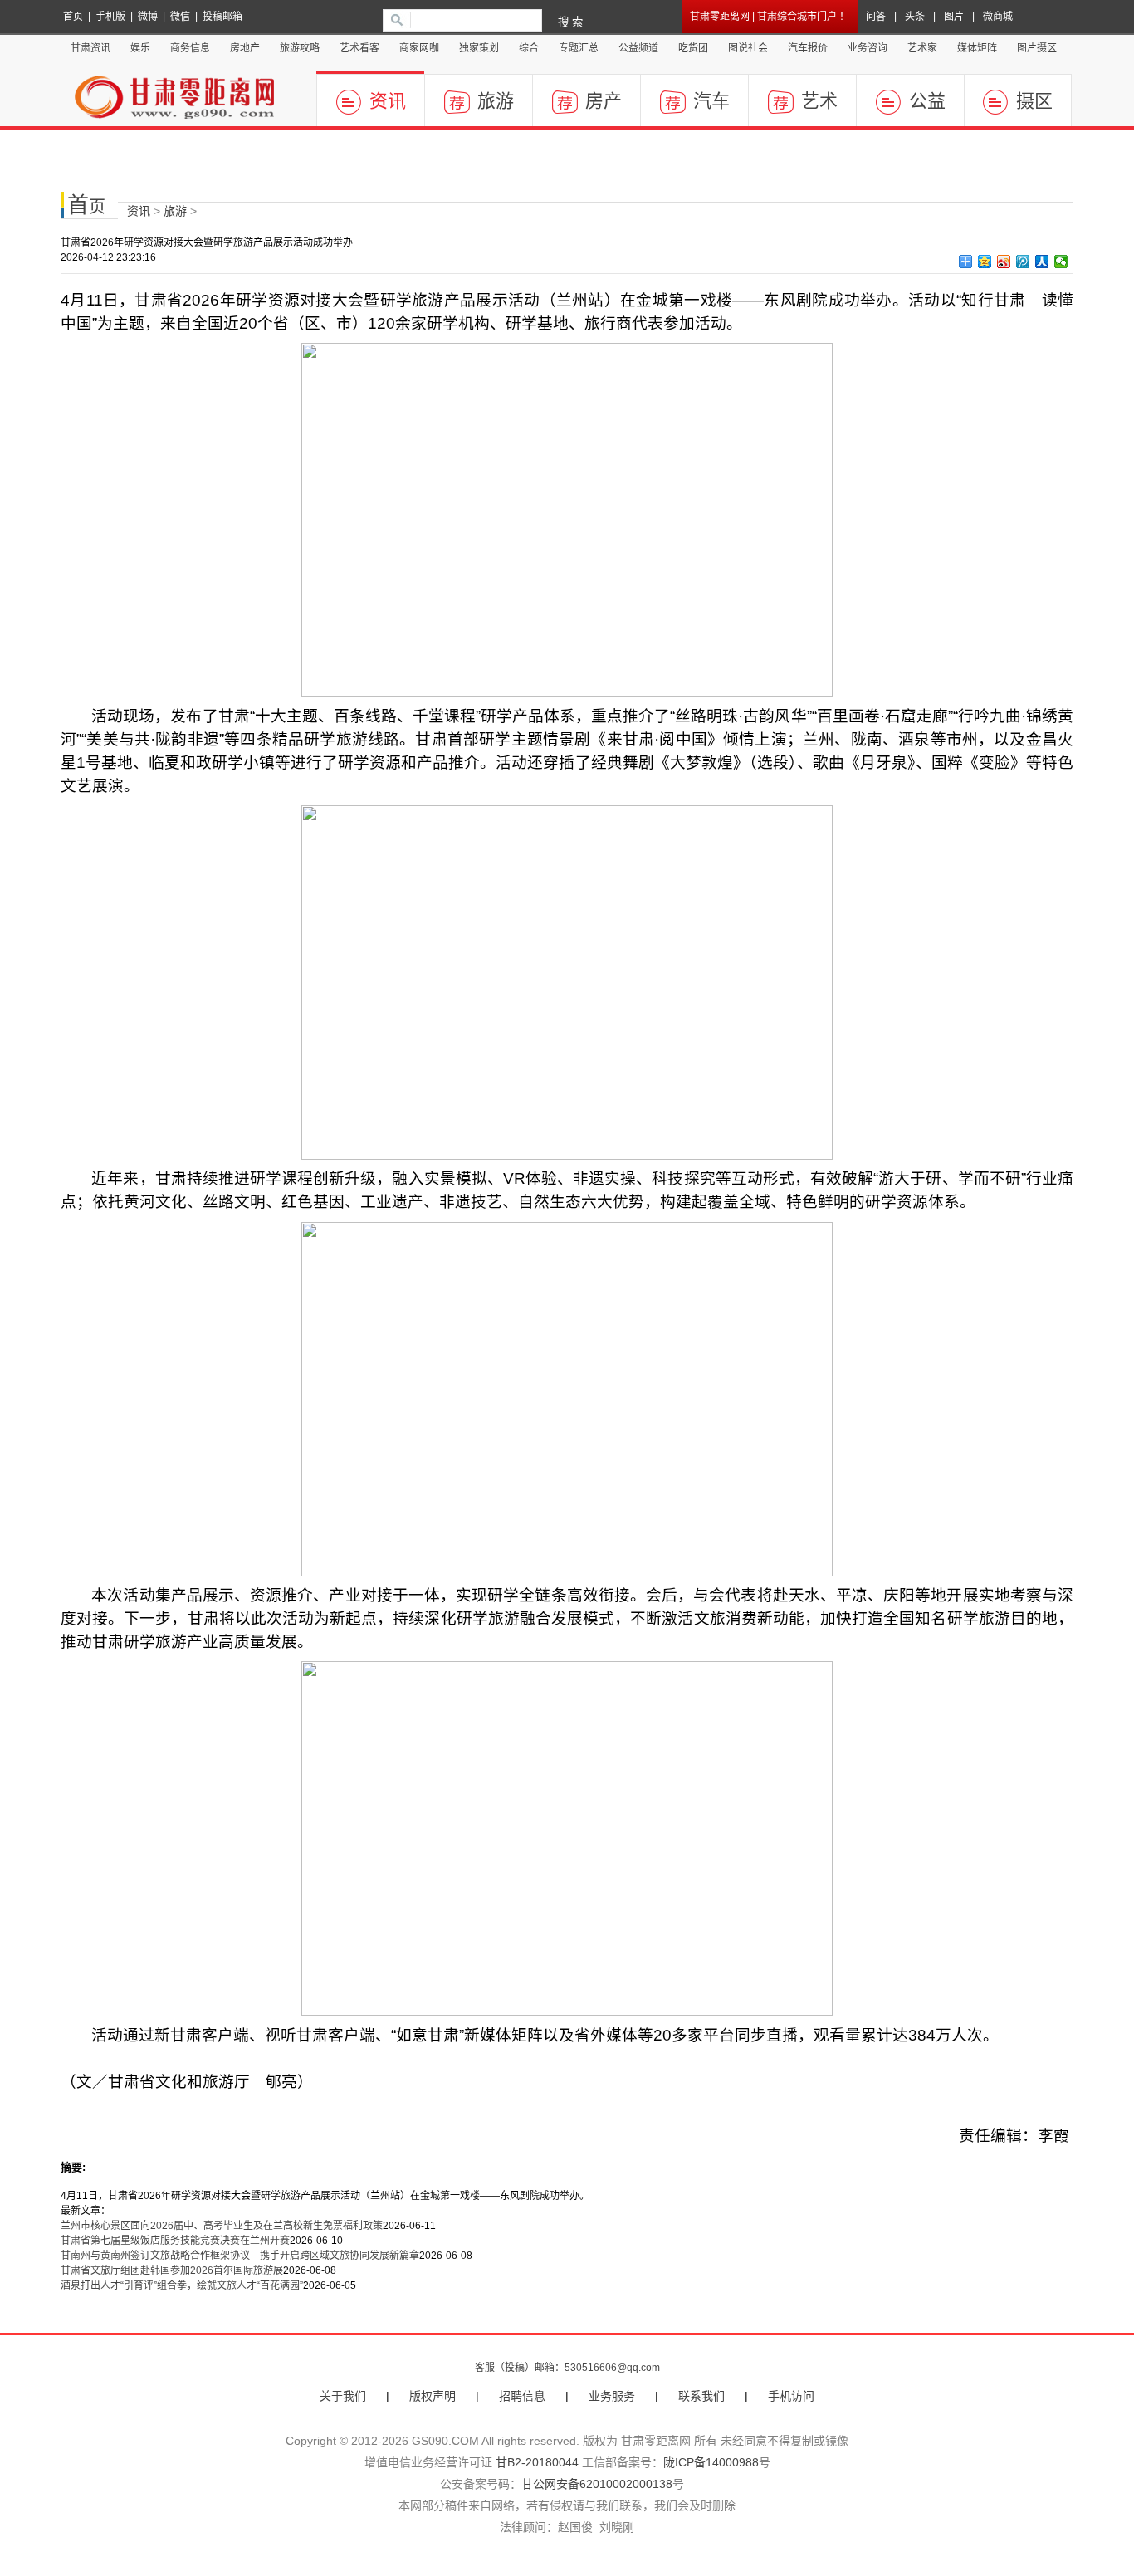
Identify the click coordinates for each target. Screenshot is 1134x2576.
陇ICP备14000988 (711, 2462)
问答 (876, 17)
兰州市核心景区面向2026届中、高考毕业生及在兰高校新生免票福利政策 (222, 2226)
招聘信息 (522, 2396)
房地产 (245, 48)
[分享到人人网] (1042, 262)
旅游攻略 (300, 48)
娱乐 (140, 48)
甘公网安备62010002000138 (597, 2484)
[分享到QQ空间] (985, 262)
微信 (180, 17)
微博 (148, 17)
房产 (604, 101)
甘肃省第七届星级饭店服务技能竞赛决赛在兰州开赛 (175, 2241)
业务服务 (612, 2396)
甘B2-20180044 (537, 2462)
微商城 (998, 17)
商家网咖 (419, 48)
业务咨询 (868, 48)
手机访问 (791, 2396)
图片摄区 (1037, 48)
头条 (915, 17)
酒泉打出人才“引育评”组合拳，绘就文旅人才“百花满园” (182, 2285)
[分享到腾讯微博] (1023, 262)
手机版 (110, 17)
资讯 (388, 101)
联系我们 (701, 2396)
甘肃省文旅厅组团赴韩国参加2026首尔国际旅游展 (172, 2270)
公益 (927, 101)
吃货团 (693, 48)
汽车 (711, 101)
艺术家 (922, 48)
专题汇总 (579, 48)
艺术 (819, 101)
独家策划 (479, 48)
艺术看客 (359, 48)
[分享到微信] (1061, 262)
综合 (529, 48)
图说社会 (748, 48)
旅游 (496, 101)
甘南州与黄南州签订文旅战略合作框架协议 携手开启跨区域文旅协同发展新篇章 (240, 2256)
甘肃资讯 (90, 48)
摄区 (1034, 101)
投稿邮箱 (222, 17)
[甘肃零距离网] (185, 99)
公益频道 (638, 48)
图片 (954, 17)
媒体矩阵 (977, 48)
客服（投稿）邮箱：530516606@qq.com (567, 2368)
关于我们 (343, 2396)
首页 (73, 17)
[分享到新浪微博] (1004, 262)
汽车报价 (808, 48)
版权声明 (433, 2396)
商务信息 (190, 48)
